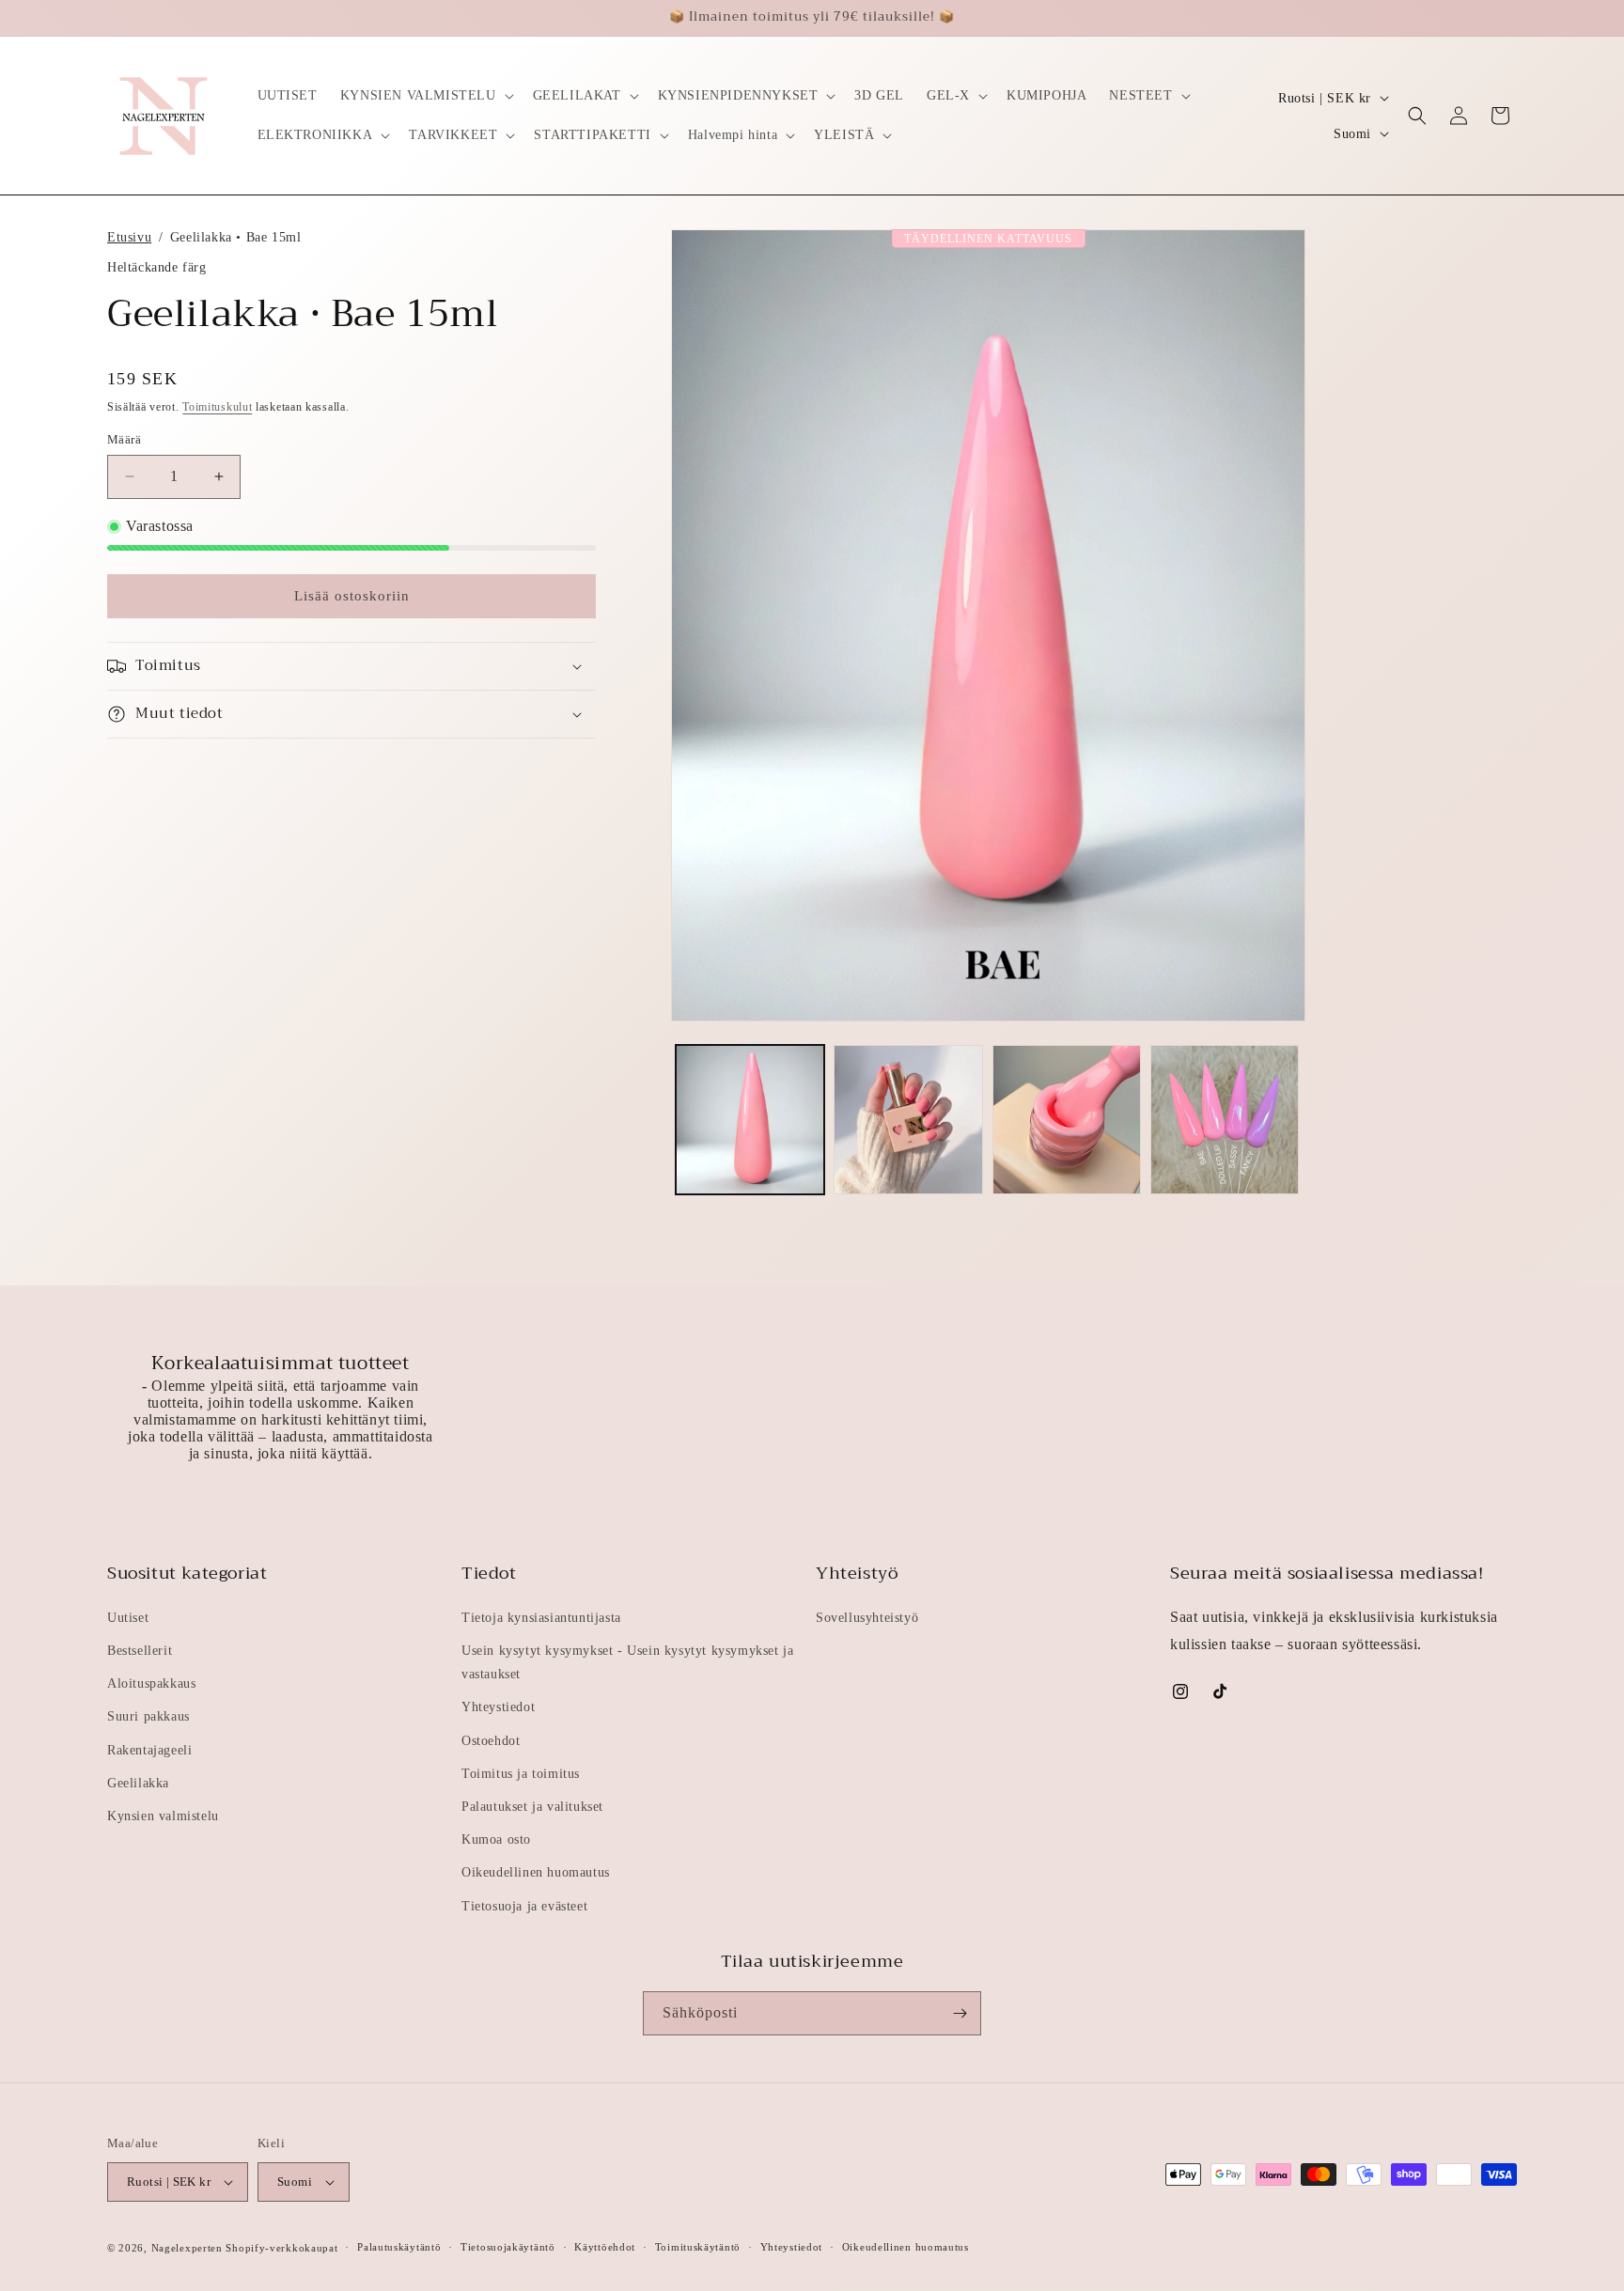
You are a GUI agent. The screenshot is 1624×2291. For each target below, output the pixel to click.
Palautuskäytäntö (399, 2247)
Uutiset (128, 1618)
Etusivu (129, 237)
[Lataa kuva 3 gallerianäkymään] (1067, 1119)
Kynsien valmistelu (163, 1816)
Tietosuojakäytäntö (508, 2247)
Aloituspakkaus (151, 1683)
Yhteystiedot (498, 1707)
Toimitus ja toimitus (521, 1774)
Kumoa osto (496, 1839)
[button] (425, 96)
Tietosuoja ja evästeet (524, 1906)
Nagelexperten (187, 2248)
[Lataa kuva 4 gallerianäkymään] (1225, 1119)
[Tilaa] (960, 2013)
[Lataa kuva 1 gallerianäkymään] (750, 1119)
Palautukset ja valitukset (532, 1807)
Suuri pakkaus (148, 1716)
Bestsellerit (140, 1651)
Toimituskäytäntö (698, 2247)
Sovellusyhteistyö (867, 1618)
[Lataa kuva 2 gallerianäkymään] (908, 1119)
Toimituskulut (217, 407)
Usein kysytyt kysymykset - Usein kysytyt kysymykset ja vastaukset (627, 1662)
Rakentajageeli (149, 1750)
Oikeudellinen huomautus (536, 1872)
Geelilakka (138, 1783)
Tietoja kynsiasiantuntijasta (541, 1618)
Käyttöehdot (605, 2247)
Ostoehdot (491, 1741)
